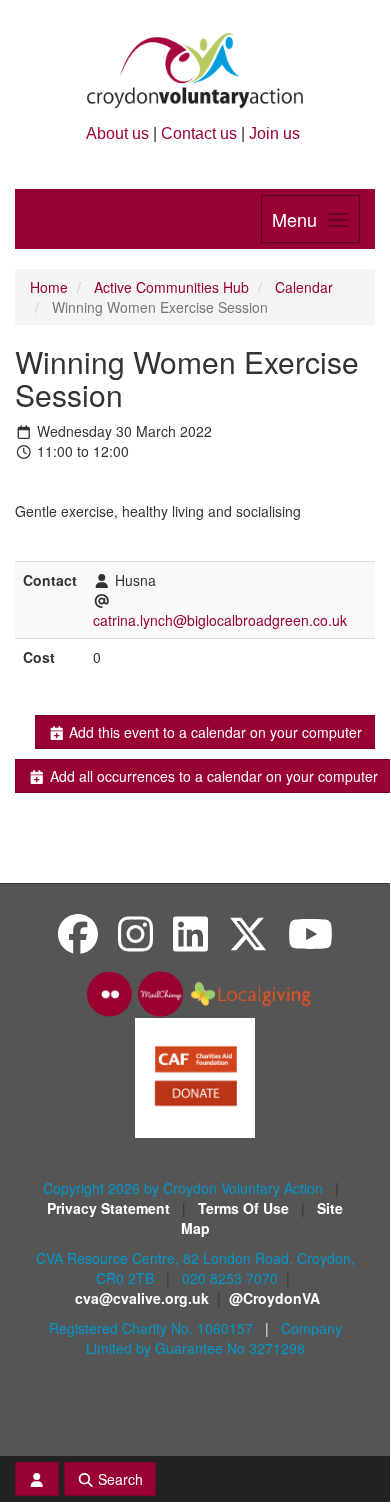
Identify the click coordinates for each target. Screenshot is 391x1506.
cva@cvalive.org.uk (142, 1298)
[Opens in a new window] (195, 1076)
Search (118, 1479)
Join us (274, 133)
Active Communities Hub (171, 287)
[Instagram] (135, 932)
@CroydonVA (274, 1298)
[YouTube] (310, 932)
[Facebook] (78, 932)
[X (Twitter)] (248, 932)
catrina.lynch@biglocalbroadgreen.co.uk (220, 620)
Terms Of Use (245, 1208)
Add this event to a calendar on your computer (213, 732)
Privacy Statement (110, 1208)
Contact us (199, 133)
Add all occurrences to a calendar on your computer (212, 776)
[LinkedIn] (190, 932)
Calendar (304, 287)
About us (117, 133)
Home (49, 287)
